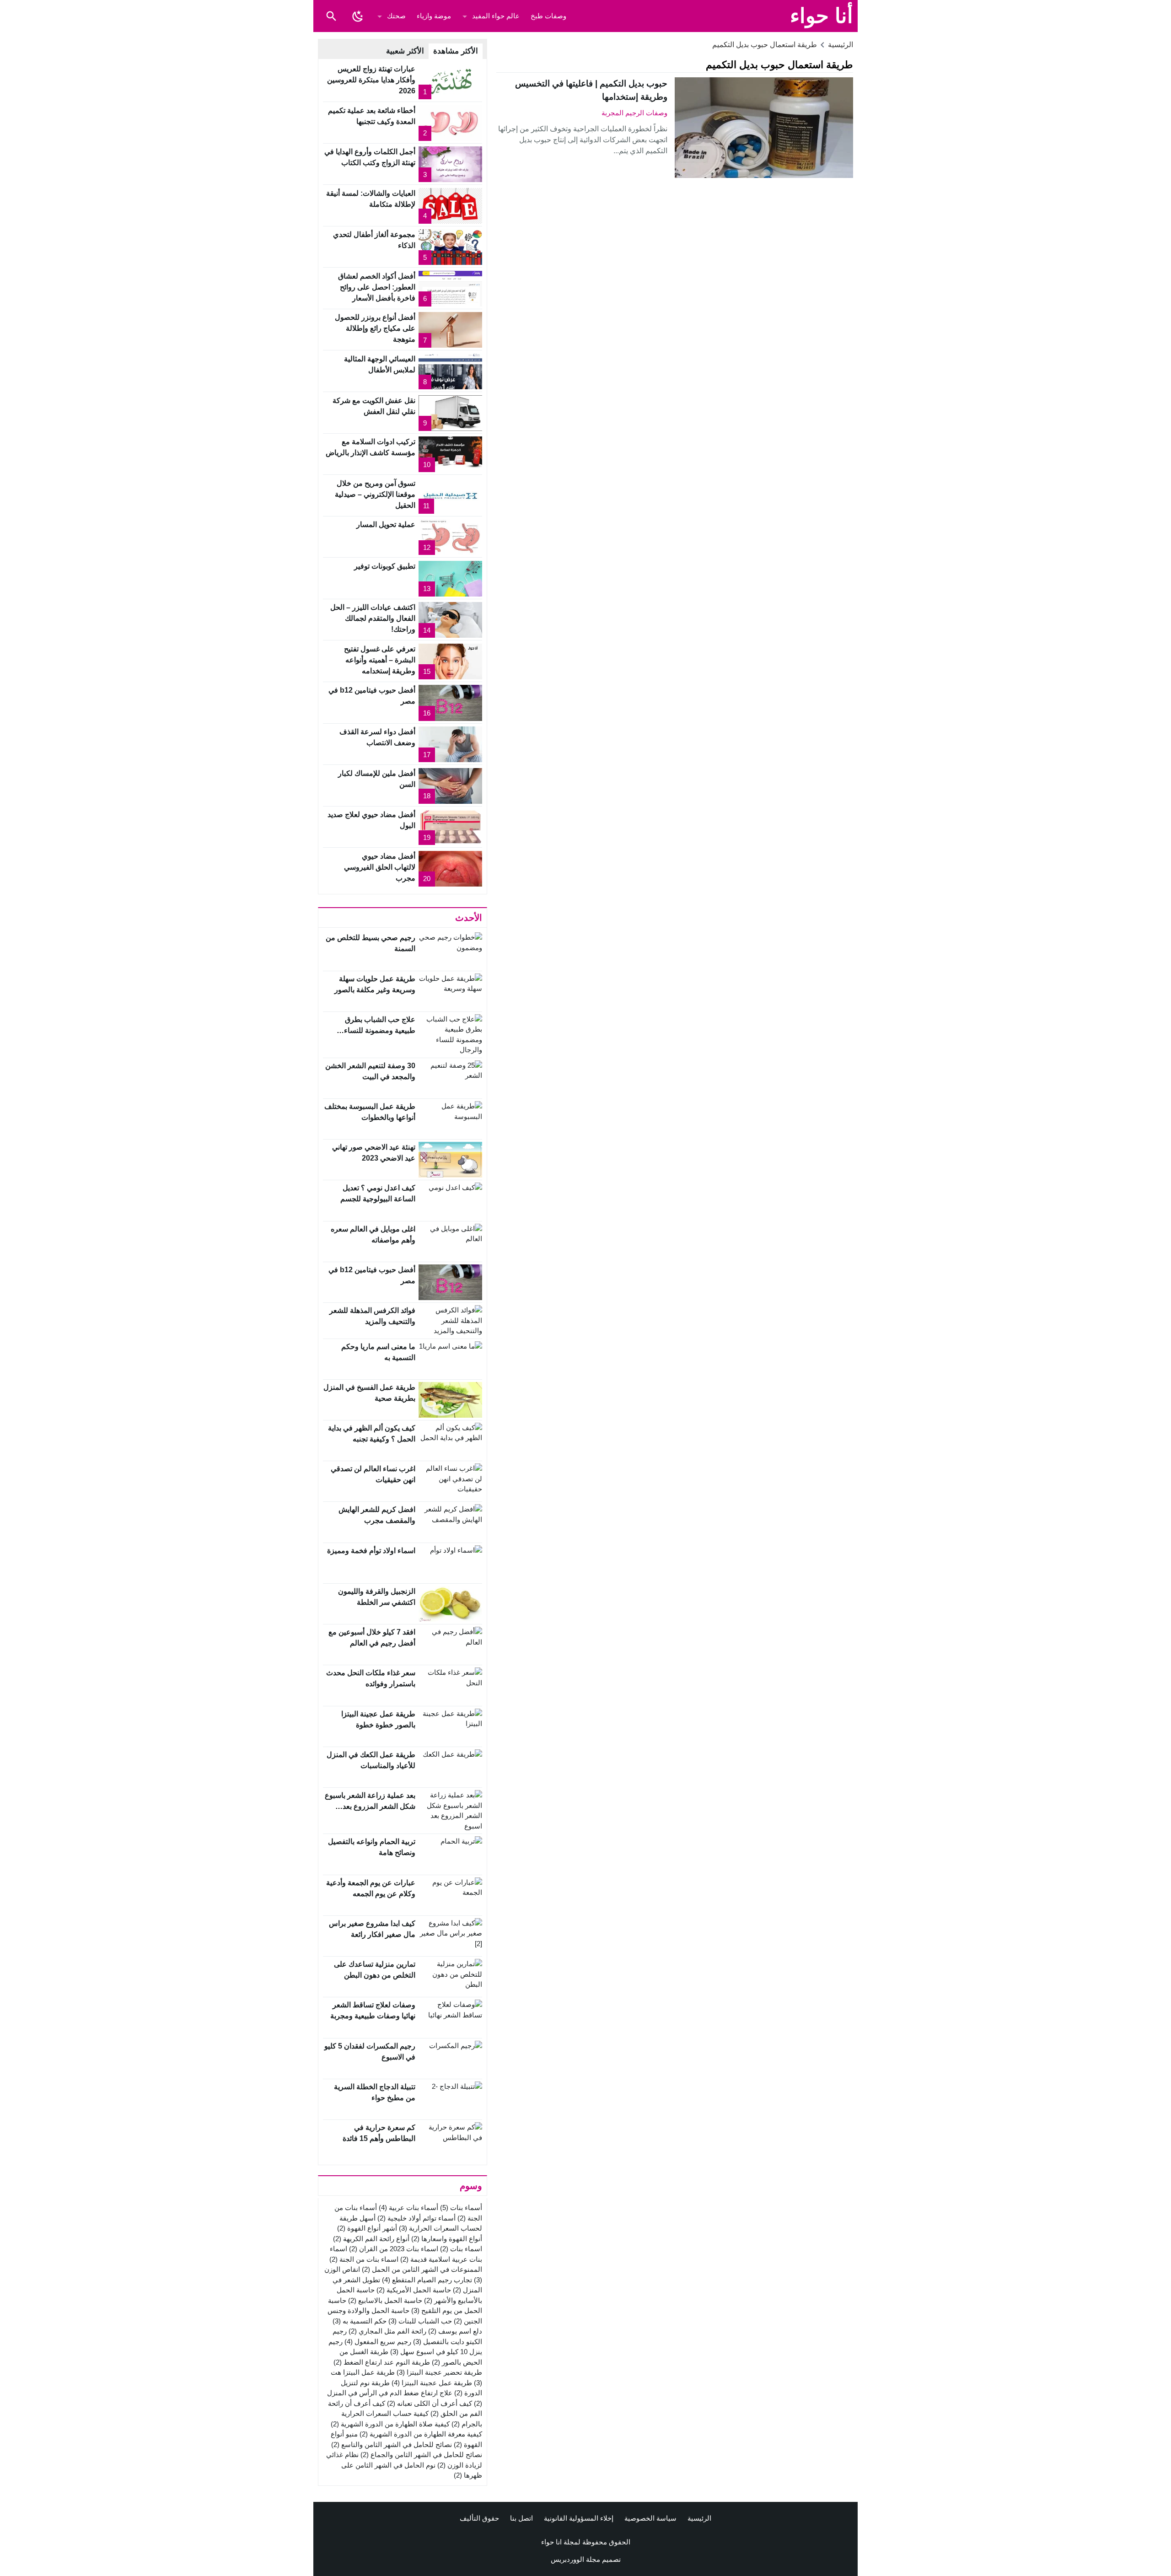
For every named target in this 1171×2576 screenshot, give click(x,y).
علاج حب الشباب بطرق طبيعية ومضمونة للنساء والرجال (380, 1030)
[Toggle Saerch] (331, 16)
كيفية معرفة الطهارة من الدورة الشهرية (421, 2434)
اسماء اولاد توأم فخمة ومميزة (371, 1551)
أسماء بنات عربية (408, 2208)
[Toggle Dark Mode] (358, 16)
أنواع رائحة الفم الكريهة (371, 2239)
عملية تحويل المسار (386, 524)
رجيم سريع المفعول (378, 2342)
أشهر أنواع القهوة (367, 2228)
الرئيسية (699, 2518)
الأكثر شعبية (405, 51)
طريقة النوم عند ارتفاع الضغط (382, 2362)
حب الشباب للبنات (420, 2321)
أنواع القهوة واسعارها (447, 2239)
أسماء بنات (461, 2208)
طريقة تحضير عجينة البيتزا (439, 2372)
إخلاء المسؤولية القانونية (579, 2518)
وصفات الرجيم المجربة (634, 113)
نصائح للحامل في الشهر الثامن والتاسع (392, 2444)
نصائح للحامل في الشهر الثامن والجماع (421, 2455)
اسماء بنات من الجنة (364, 2259)
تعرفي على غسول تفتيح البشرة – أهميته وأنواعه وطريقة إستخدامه (380, 660)
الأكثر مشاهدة (456, 51)
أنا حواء (822, 16)
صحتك (396, 16)
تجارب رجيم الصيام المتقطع (427, 2280)
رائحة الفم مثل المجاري (387, 2331)
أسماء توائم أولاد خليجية (416, 2218)
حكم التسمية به (360, 2321)
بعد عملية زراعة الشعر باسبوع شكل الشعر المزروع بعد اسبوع (370, 1806)
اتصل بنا (521, 2518)
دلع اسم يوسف (455, 2331)
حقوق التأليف (479, 2518)
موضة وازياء (434, 16)
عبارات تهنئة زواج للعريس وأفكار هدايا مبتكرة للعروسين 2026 (371, 80)
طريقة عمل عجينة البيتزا (432, 2383)
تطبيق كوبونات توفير (385, 566)
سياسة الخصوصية (650, 2518)
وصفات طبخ (548, 16)
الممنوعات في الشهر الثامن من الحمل (422, 2269)
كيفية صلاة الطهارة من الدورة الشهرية (390, 2424)
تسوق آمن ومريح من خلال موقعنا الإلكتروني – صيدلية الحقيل (375, 494)
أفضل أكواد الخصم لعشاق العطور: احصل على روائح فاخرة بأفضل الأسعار (377, 287)
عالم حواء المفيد (496, 16)
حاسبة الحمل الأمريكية (414, 2290)
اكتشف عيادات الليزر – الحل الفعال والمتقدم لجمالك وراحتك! (373, 618)
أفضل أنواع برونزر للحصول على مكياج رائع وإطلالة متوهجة (375, 328)
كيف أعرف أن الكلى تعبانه (430, 2403)
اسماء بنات (461, 2249)
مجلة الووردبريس (575, 2559)
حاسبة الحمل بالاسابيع (385, 2300)
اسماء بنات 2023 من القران (394, 2249)
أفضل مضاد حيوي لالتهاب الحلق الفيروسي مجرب (380, 867)
